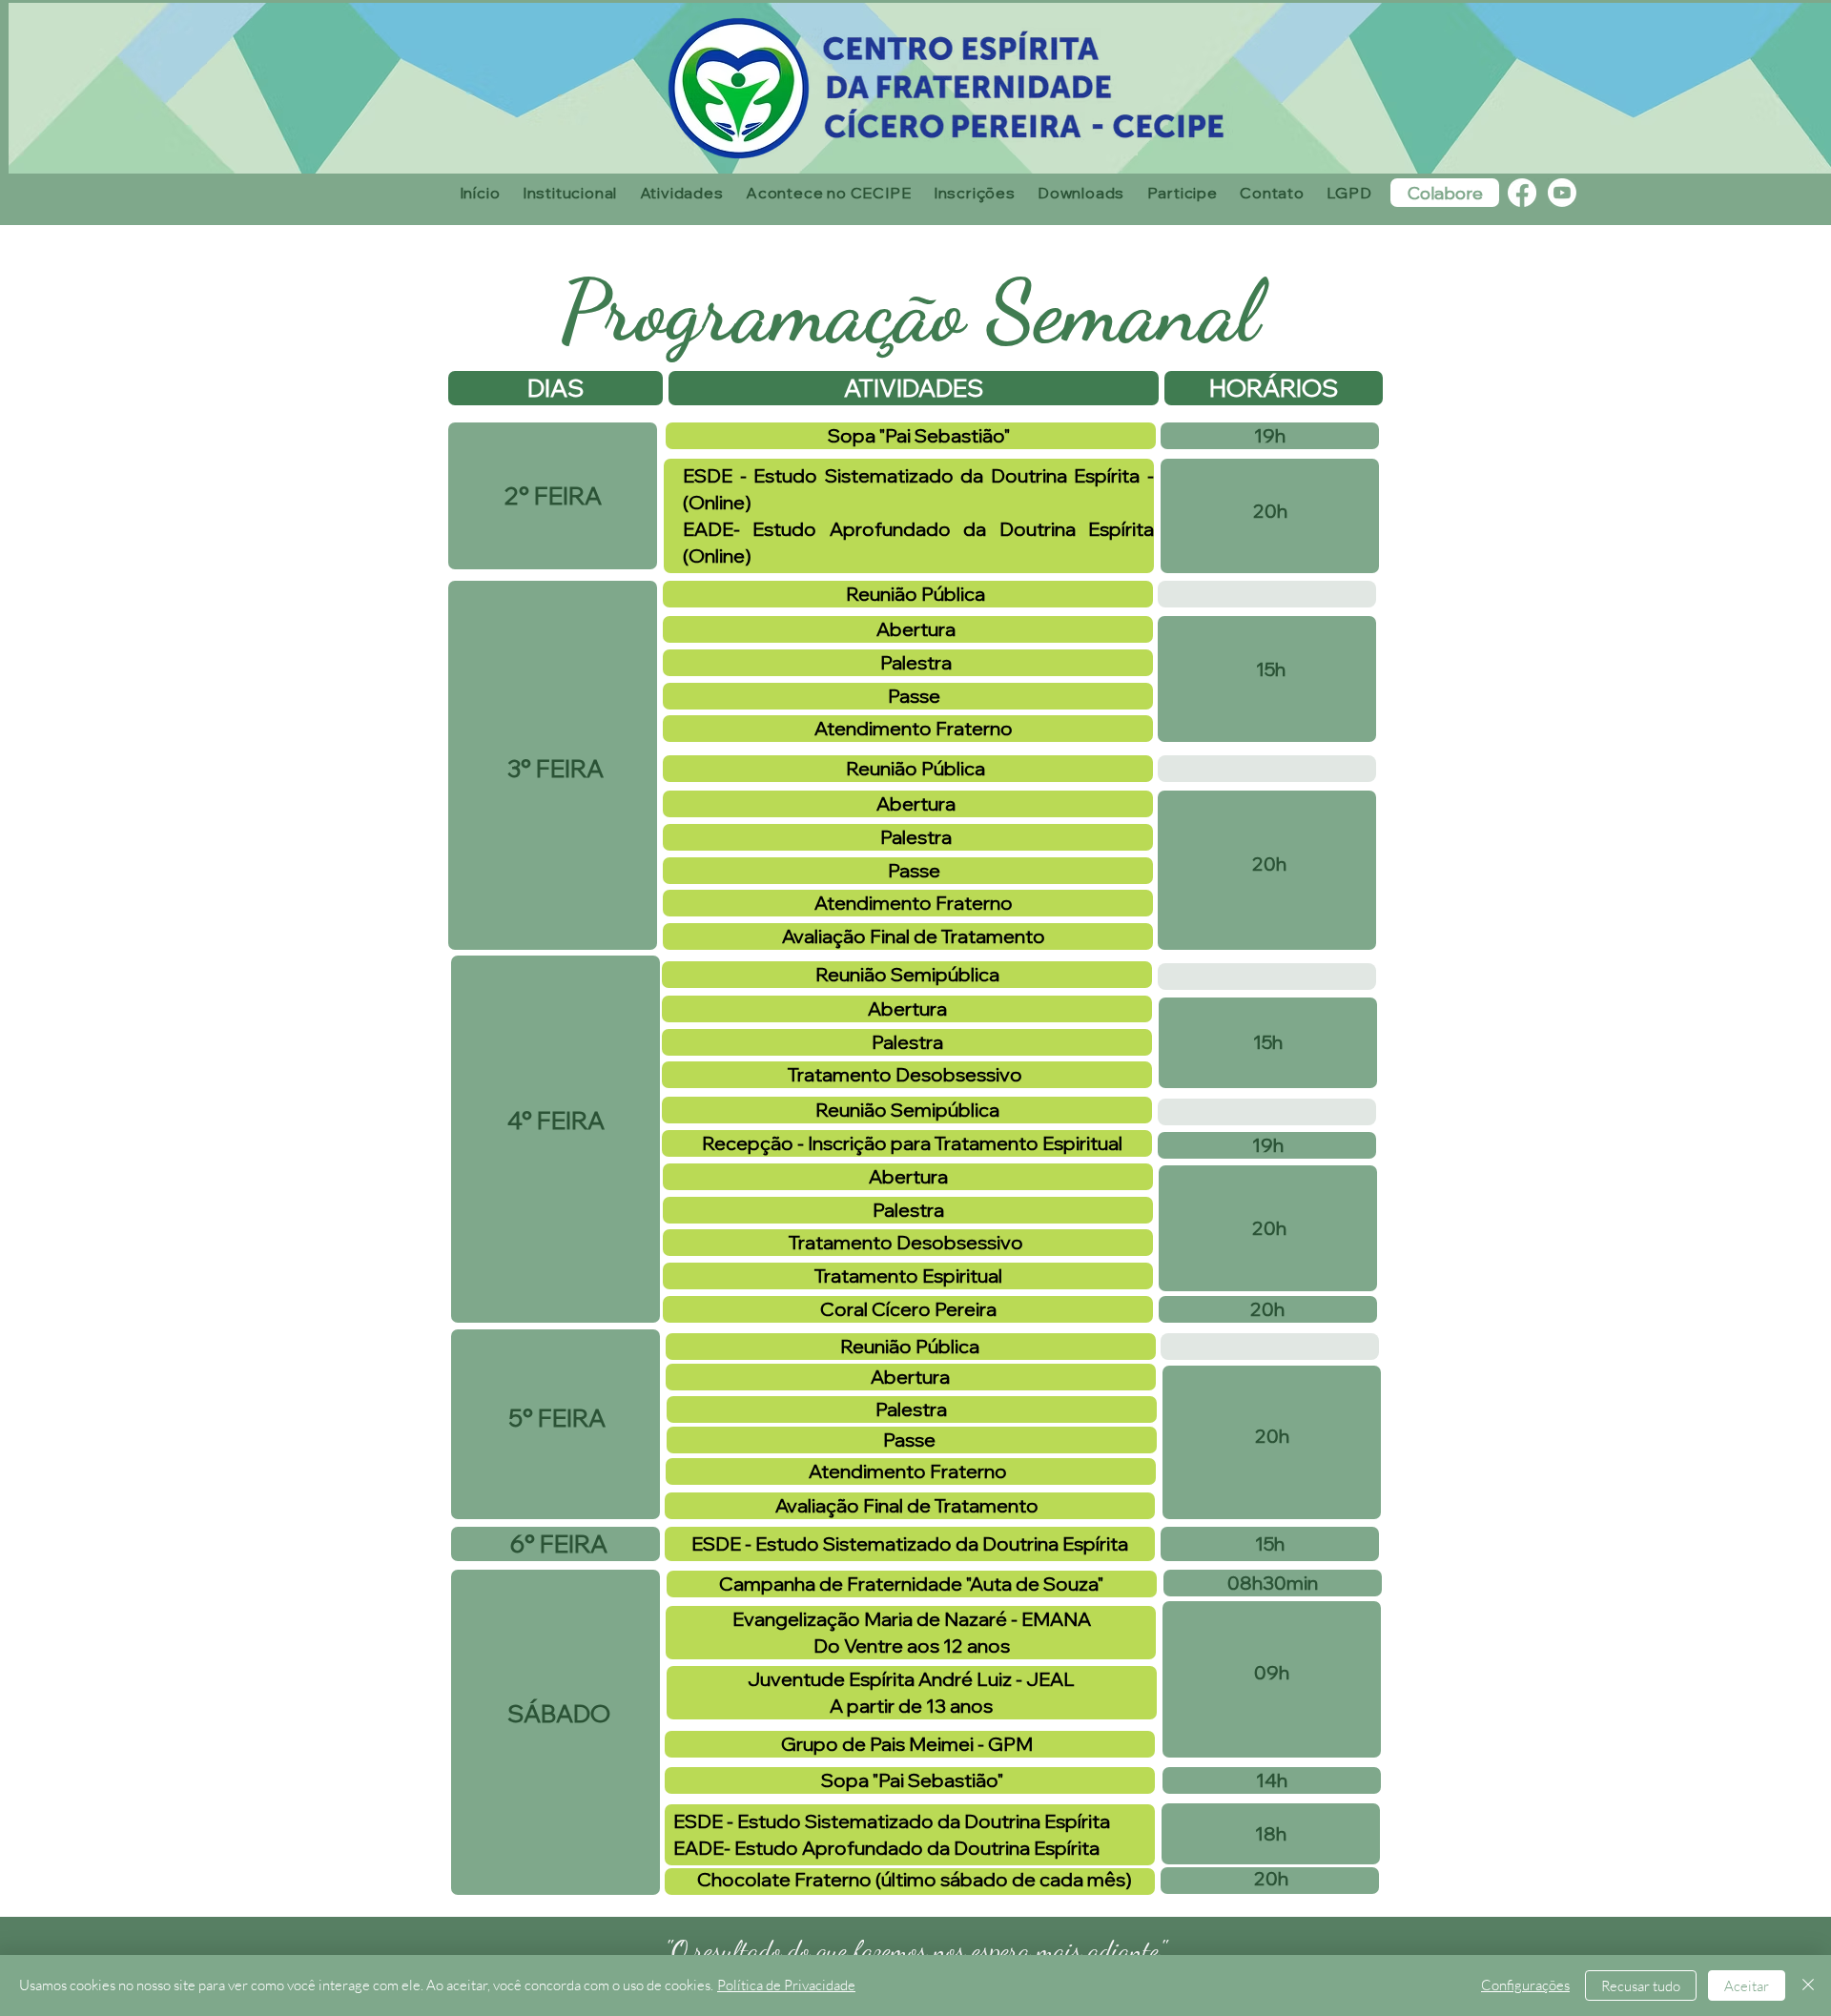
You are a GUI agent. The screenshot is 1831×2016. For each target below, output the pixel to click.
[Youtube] (1562, 193)
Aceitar (1747, 1986)
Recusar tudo (1641, 1986)
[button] (570, 193)
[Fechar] (1808, 1985)
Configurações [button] (1525, 1985)
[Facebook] (1522, 193)
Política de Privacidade (786, 1985)
